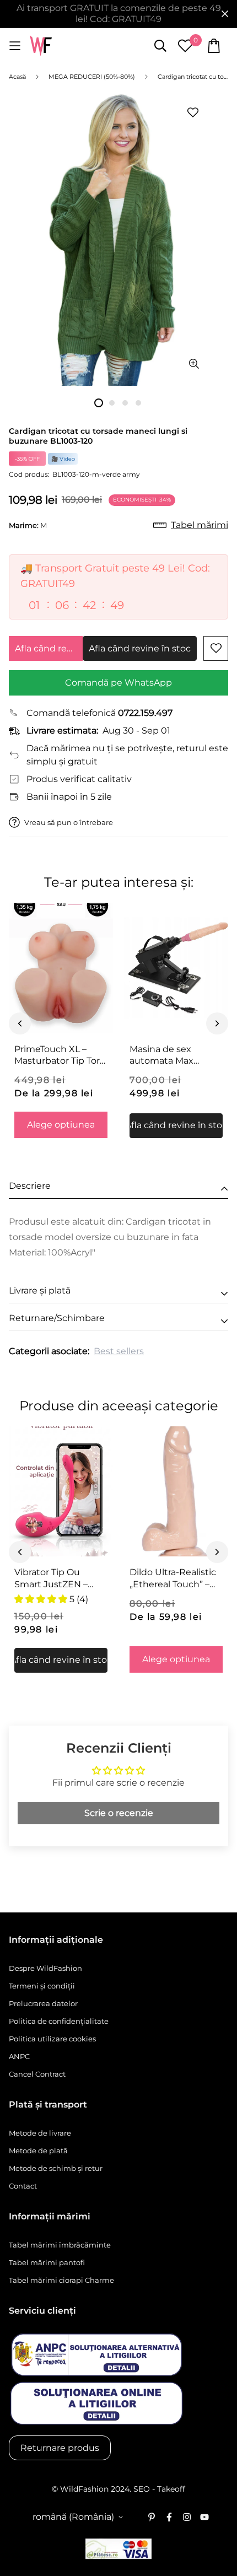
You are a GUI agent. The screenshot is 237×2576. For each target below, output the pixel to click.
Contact (23, 2186)
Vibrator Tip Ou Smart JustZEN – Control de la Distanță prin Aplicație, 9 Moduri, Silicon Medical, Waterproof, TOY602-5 (60, 1578)
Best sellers (119, 1351)
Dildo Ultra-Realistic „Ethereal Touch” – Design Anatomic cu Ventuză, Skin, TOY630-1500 (174, 1578)
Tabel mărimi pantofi (47, 2262)
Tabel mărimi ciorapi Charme (61, 2280)
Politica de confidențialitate (59, 2021)
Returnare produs (60, 2448)
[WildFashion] (41, 46)
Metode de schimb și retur (56, 2168)
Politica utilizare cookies (52, 2039)
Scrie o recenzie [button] (119, 1813)
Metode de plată (38, 2151)
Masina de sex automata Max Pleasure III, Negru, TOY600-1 (171, 1055)
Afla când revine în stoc (49, 648)
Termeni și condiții (42, 1986)
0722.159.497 (145, 713)
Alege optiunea (61, 1125)
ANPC (19, 2056)
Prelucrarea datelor (43, 2003)
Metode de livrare (40, 2133)
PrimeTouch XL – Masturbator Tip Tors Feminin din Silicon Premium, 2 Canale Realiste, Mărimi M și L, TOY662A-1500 (59, 1055)
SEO (142, 2489)
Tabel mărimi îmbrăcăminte (60, 2245)
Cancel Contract (37, 2074)
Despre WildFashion (45, 1968)
